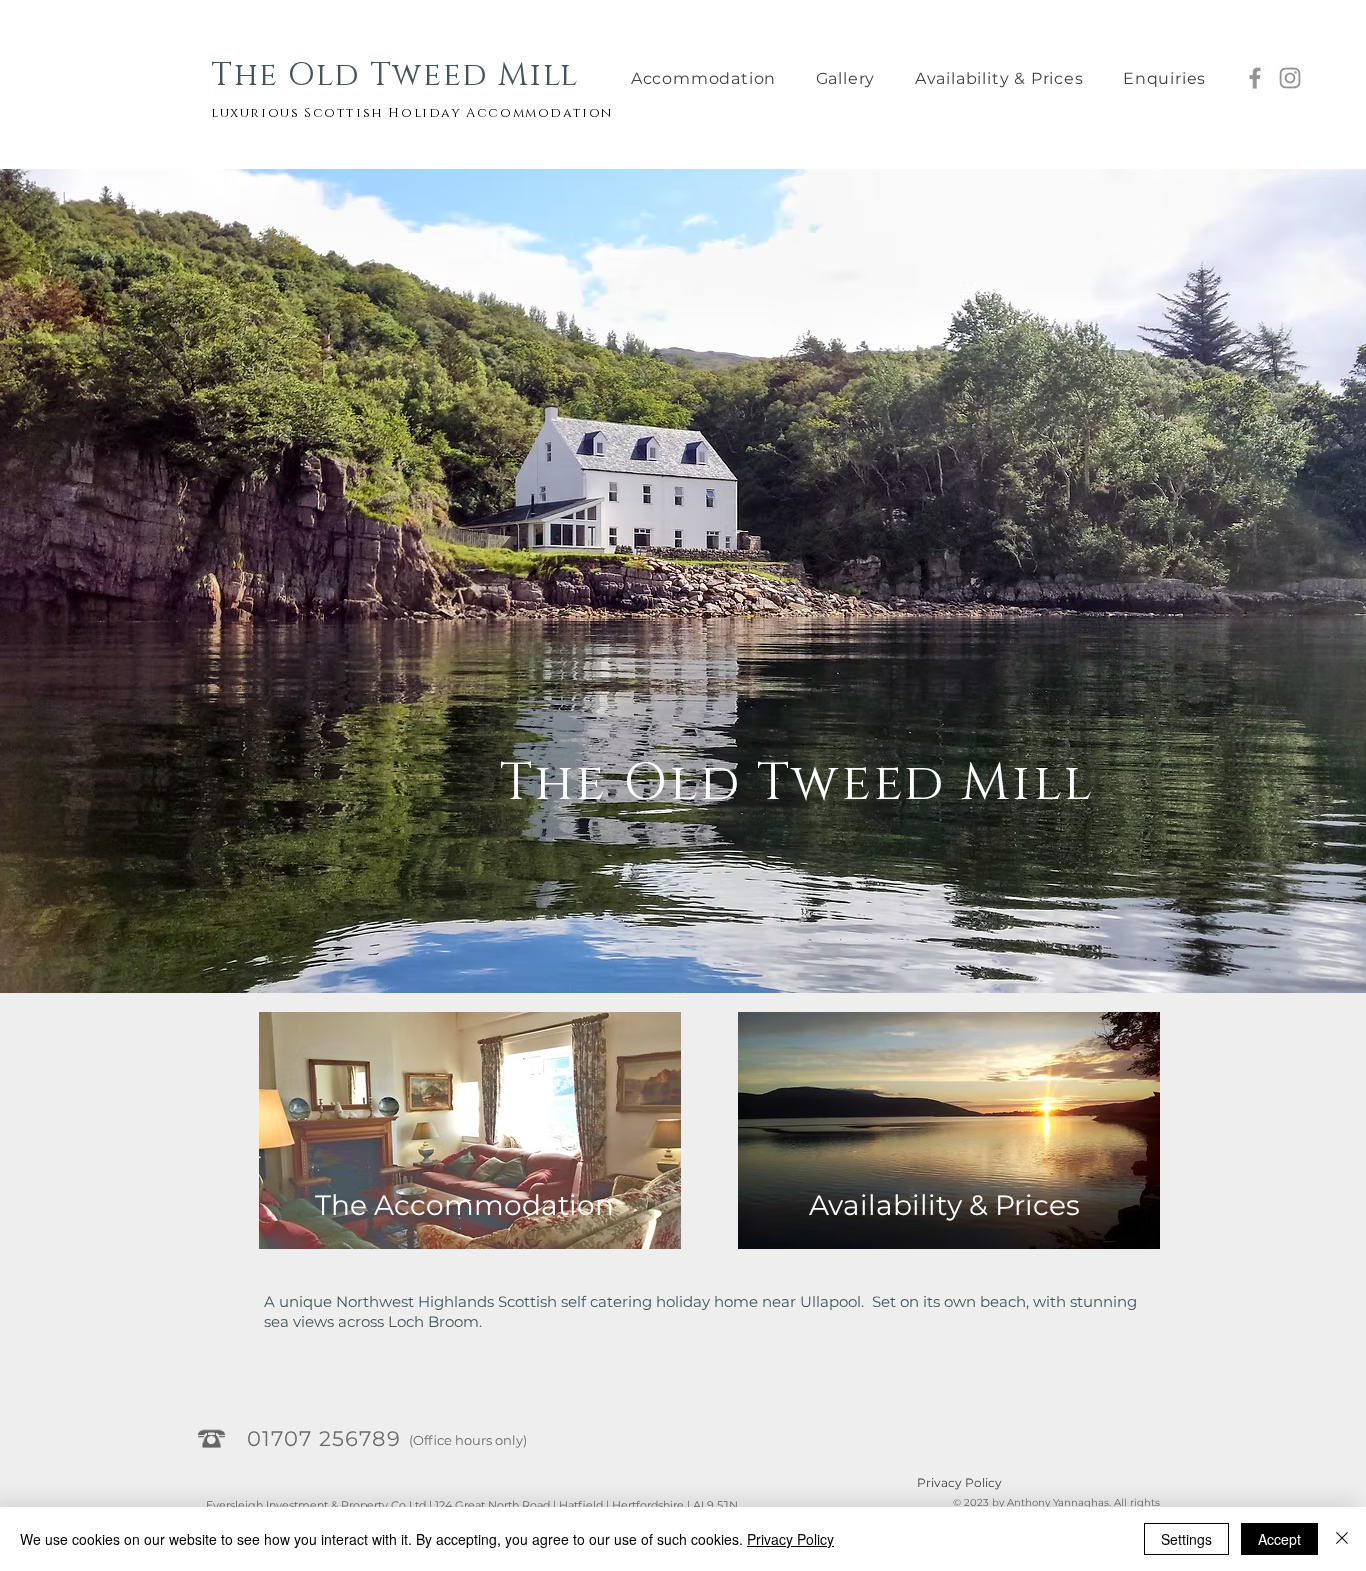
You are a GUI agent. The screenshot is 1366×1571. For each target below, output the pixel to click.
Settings (1186, 1539)
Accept (1279, 1539)
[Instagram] (1290, 78)
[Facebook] (1255, 78)
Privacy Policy (959, 1482)
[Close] (1342, 1539)
